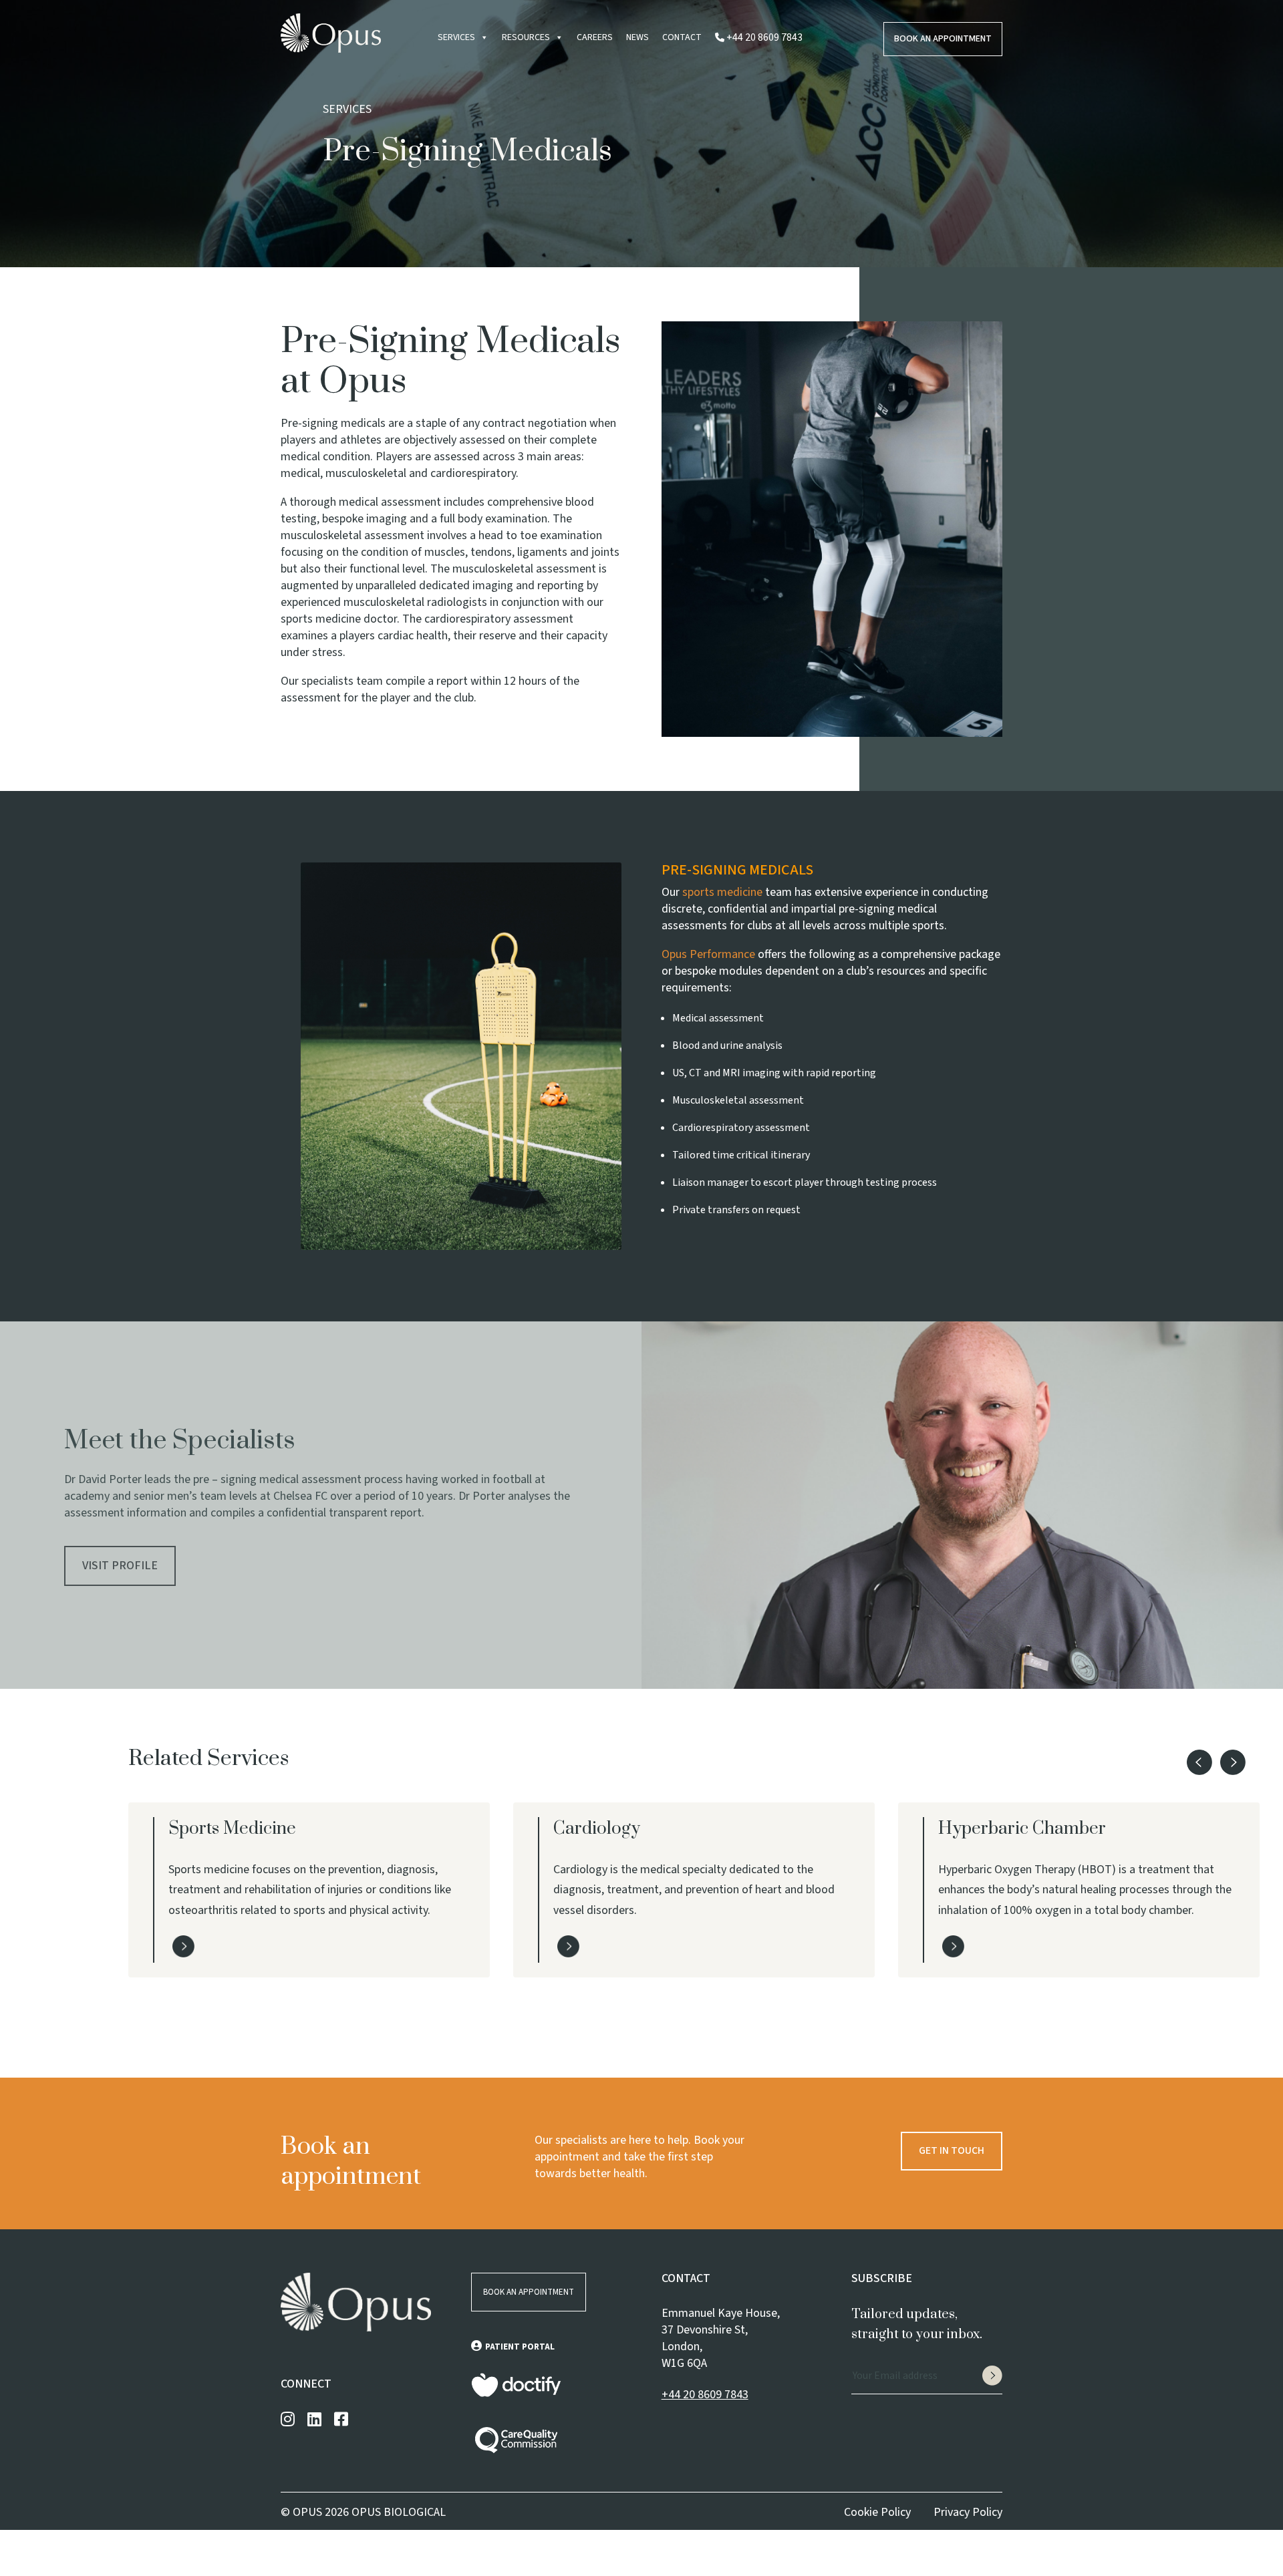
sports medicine (722, 892)
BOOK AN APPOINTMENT (529, 2292)
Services (456, 37)
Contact (682, 37)
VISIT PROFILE (120, 1566)
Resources (526, 37)
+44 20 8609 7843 (705, 2395)
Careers (595, 37)
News (637, 37)
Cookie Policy (877, 2512)
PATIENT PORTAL (520, 2347)
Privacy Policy (968, 2512)
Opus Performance (708, 954)
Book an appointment (943, 39)
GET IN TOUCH (952, 2150)
